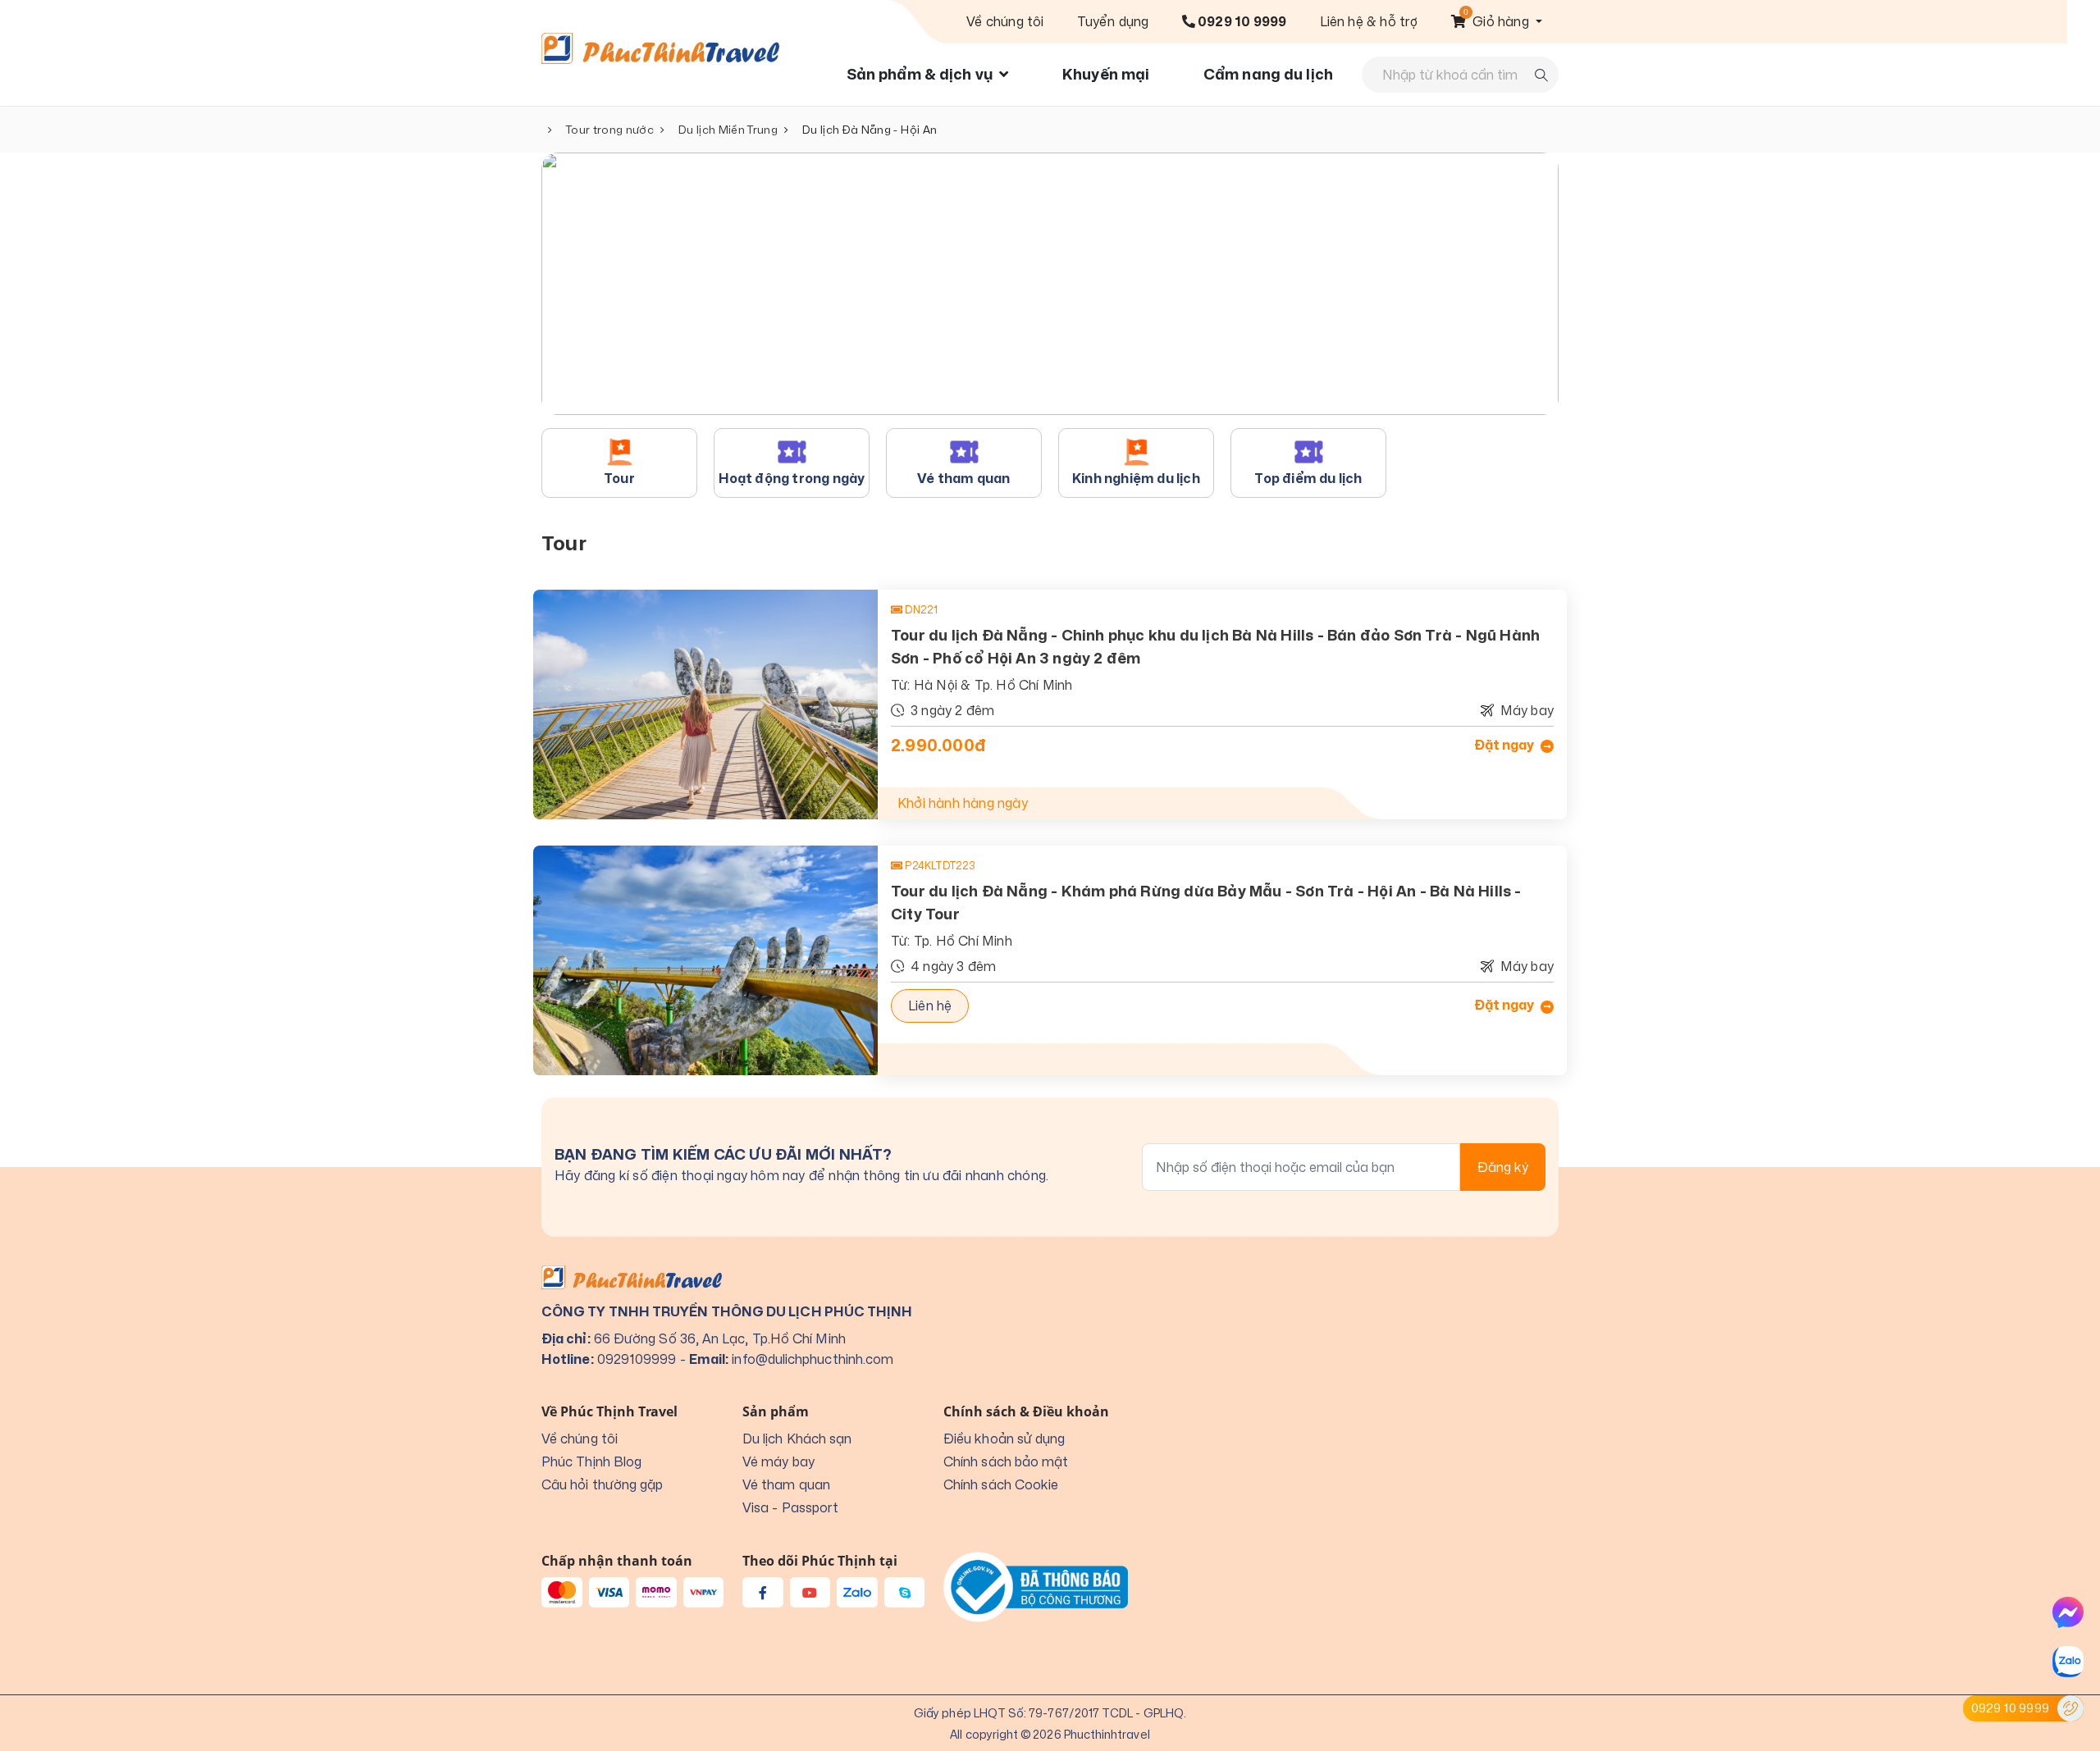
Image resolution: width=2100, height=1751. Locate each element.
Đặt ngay (1505, 746)
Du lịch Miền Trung (728, 130)
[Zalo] (2068, 1662)
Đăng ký (1503, 1167)
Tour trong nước (610, 130)
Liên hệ (930, 1005)
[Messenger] (2068, 1612)
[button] (1497, 21)
